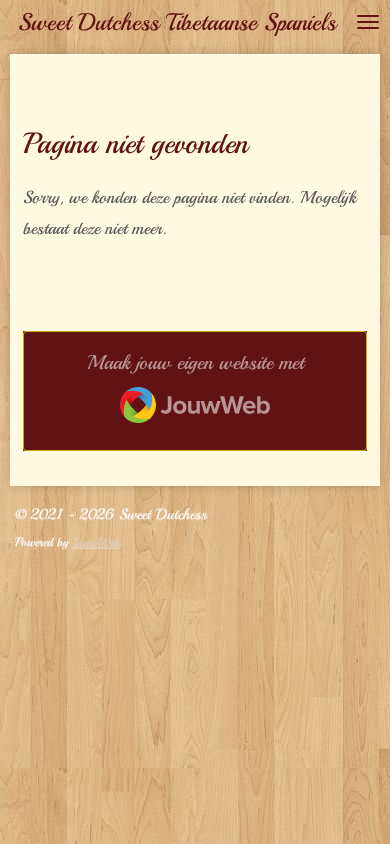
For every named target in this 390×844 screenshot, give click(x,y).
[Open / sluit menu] (368, 22)
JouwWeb (96, 542)
